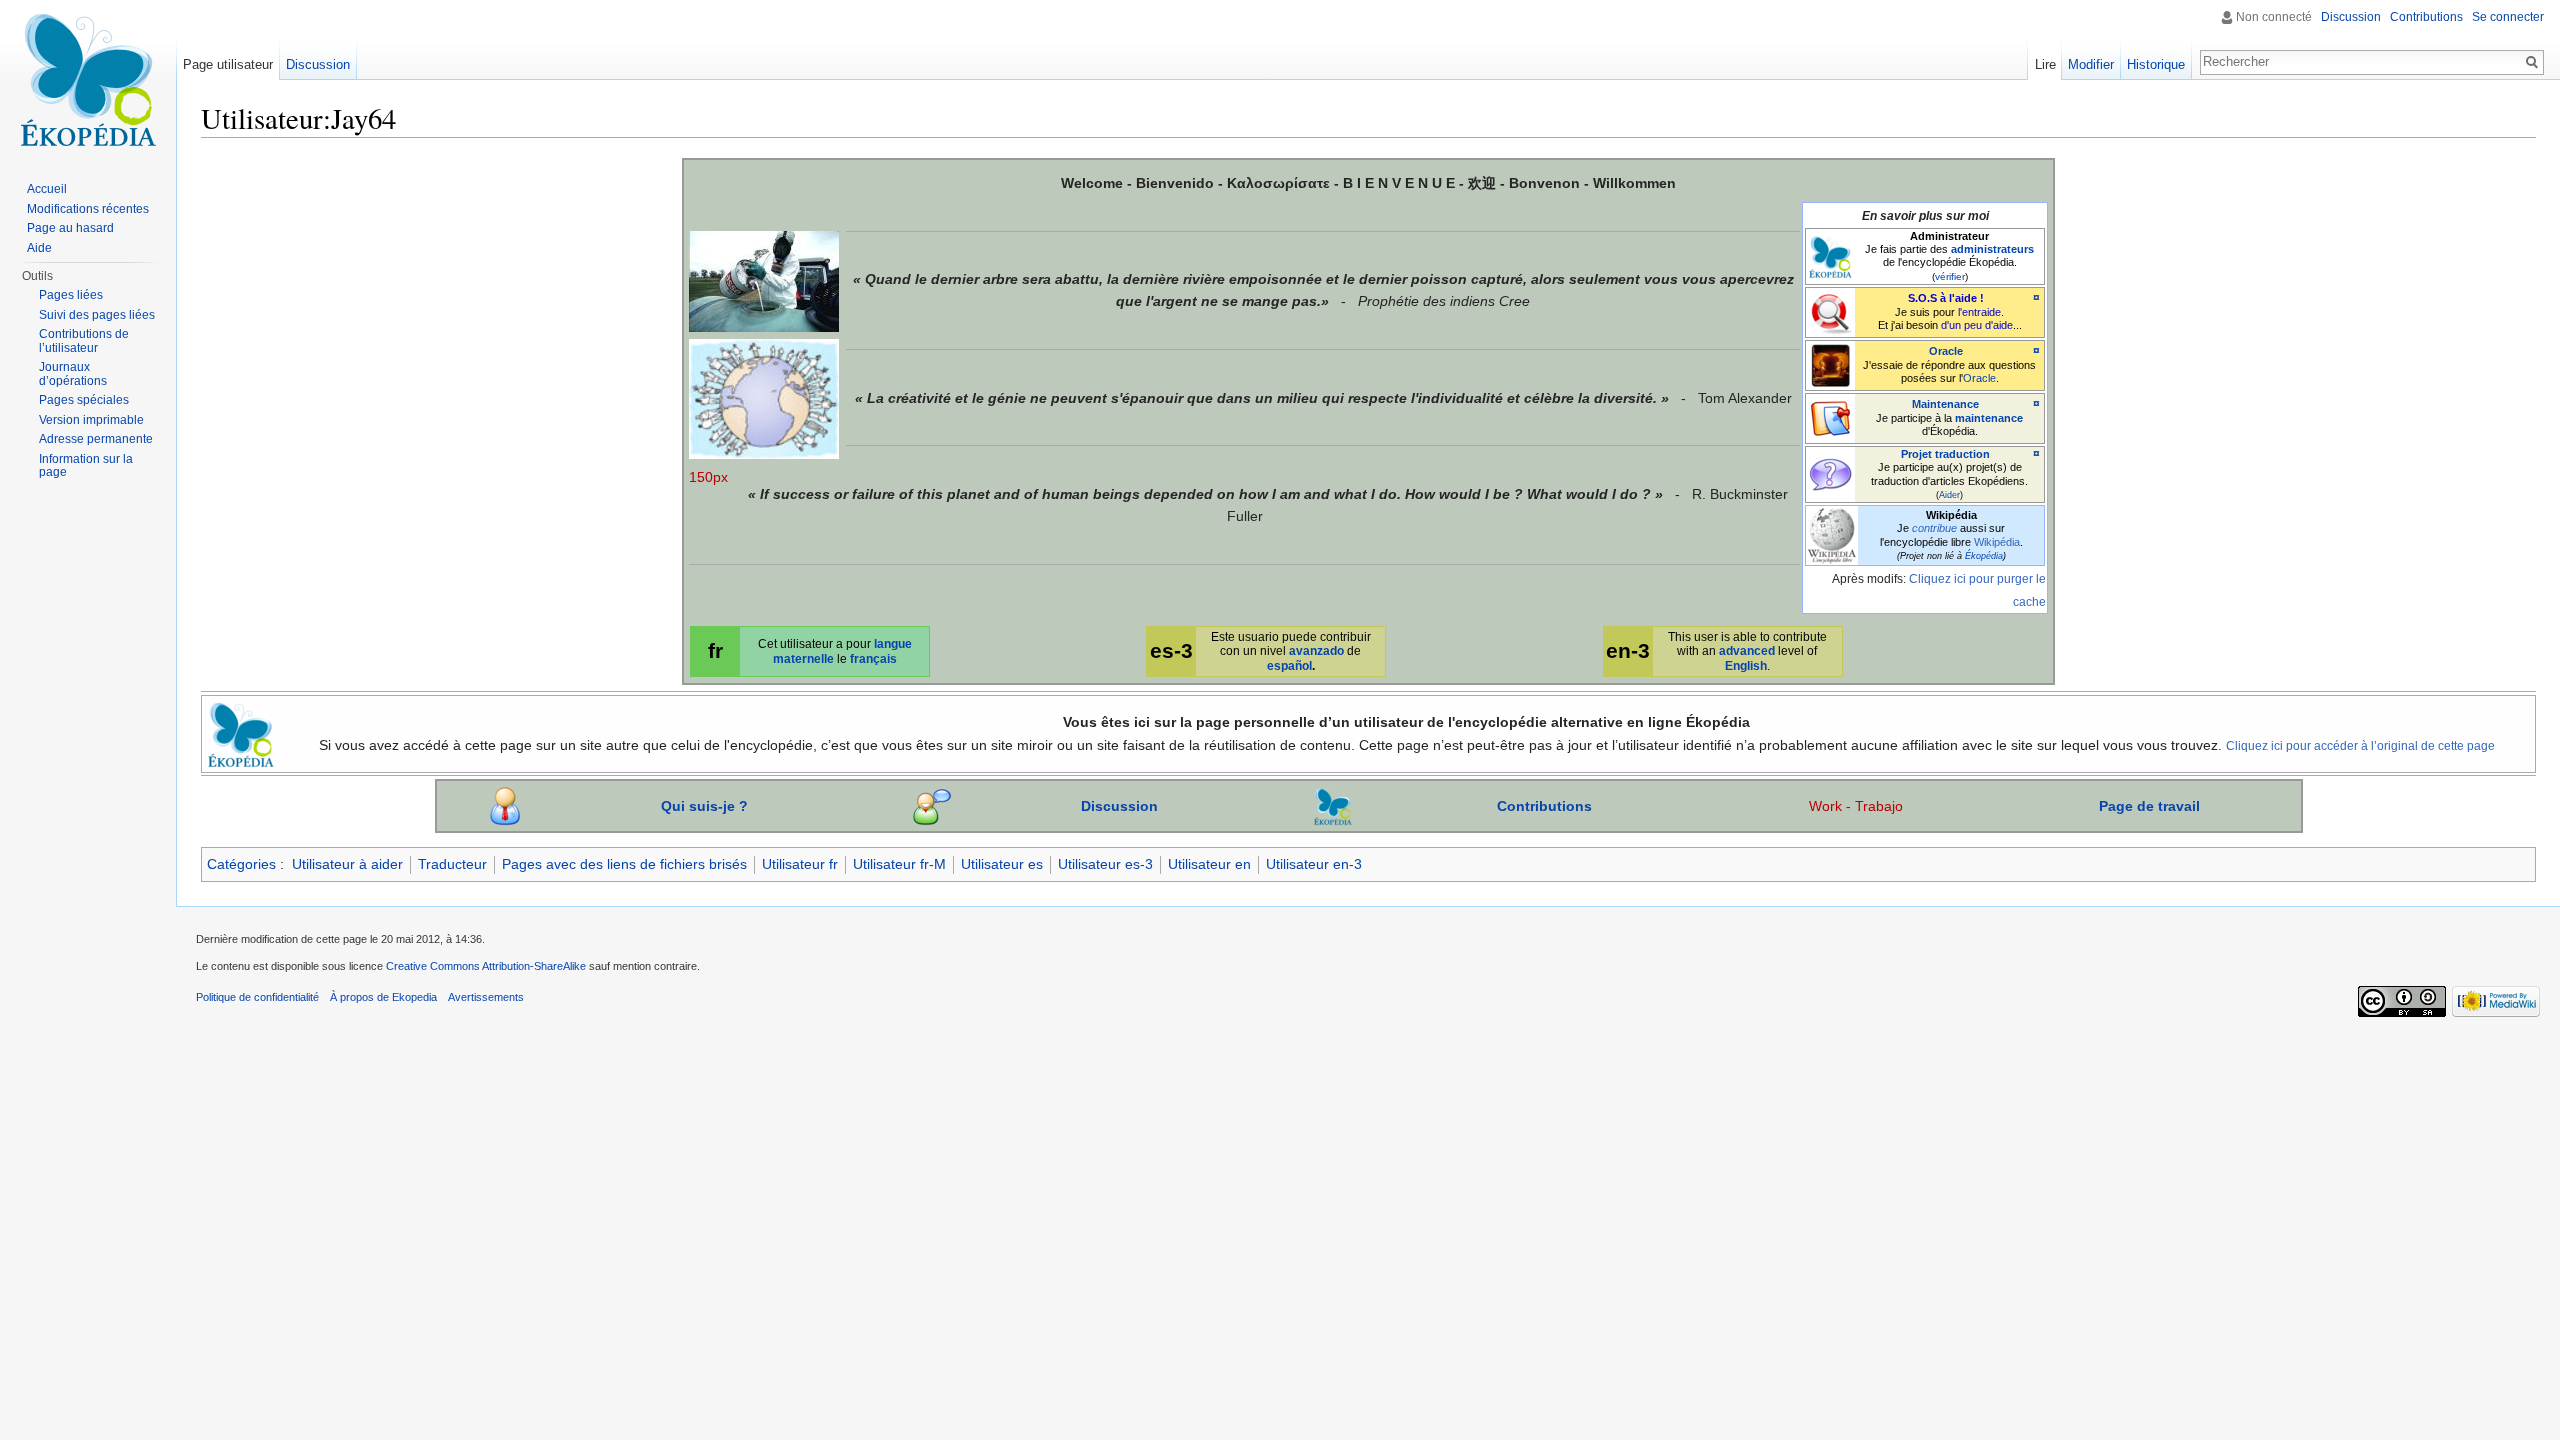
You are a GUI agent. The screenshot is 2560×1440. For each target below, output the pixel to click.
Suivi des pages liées (97, 315)
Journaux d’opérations (73, 374)
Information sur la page (86, 466)
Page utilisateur (228, 64)
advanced (1747, 650)
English (1746, 665)
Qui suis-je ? (704, 806)
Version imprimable (91, 420)
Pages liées (71, 295)
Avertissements (486, 997)
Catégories (241, 864)
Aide (39, 248)
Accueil (47, 189)
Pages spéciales (84, 400)
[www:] (241, 732)
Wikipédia (1997, 542)
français (873, 658)
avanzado (1316, 650)
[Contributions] (1333, 805)
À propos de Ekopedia (383, 997)
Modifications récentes (88, 209)
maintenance (1989, 418)
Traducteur (452, 864)
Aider (1949, 495)
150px (708, 477)
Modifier (2091, 64)
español (1289, 665)
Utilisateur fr (800, 864)
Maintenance (1945, 404)
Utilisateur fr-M (899, 864)
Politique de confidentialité (257, 997)
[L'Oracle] (1830, 364)
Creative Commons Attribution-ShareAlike (486, 966)
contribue (1934, 528)
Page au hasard (70, 228)
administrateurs (1992, 249)
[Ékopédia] (1830, 255)
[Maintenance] (1830, 417)
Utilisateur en (1209, 864)
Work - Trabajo (1856, 806)
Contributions (1544, 806)
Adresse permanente (96, 439)
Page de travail (2149, 806)
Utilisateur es (1002, 864)
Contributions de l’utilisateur (84, 341)
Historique (2156, 64)
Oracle (1946, 351)
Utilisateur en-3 (1314, 864)
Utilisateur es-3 (1105, 864)
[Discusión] (932, 805)
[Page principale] (88, 80)
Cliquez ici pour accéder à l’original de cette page (2360, 745)
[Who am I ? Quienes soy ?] (505, 805)
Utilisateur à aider (347, 864)
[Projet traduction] (1830, 473)
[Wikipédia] (1832, 534)
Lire (2045, 64)
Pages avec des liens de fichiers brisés (624, 864)
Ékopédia (1984, 556)
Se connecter (2508, 17)
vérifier (1950, 276)
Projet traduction (1945, 454)
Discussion (1119, 806)
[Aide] (1830, 311)
